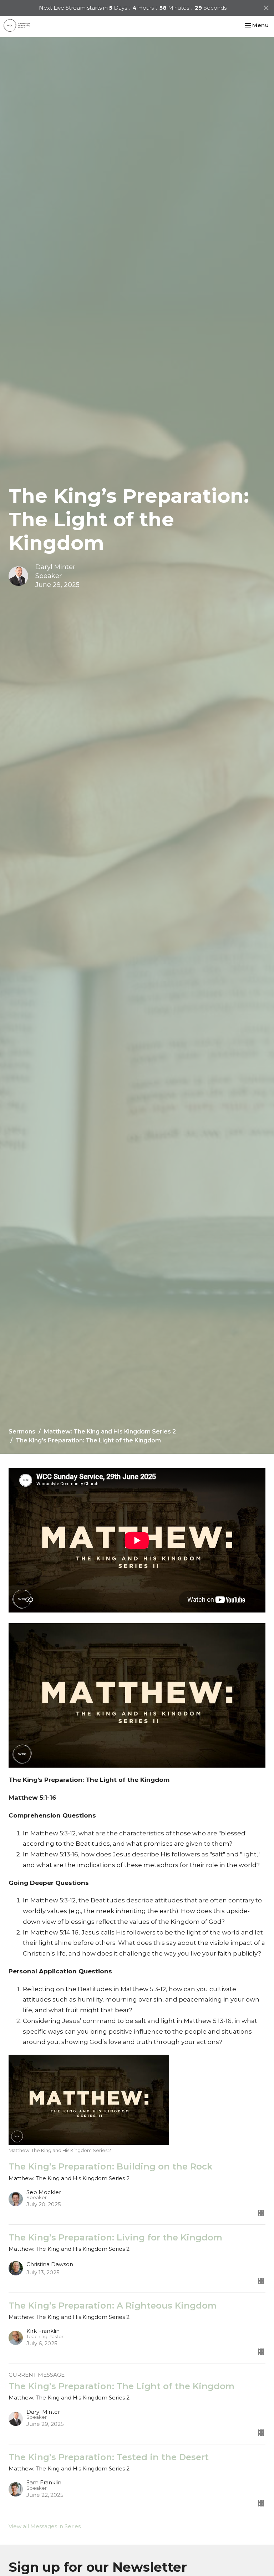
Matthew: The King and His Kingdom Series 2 (110, 1432)
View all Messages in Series (45, 2526)
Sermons (22, 1432)
